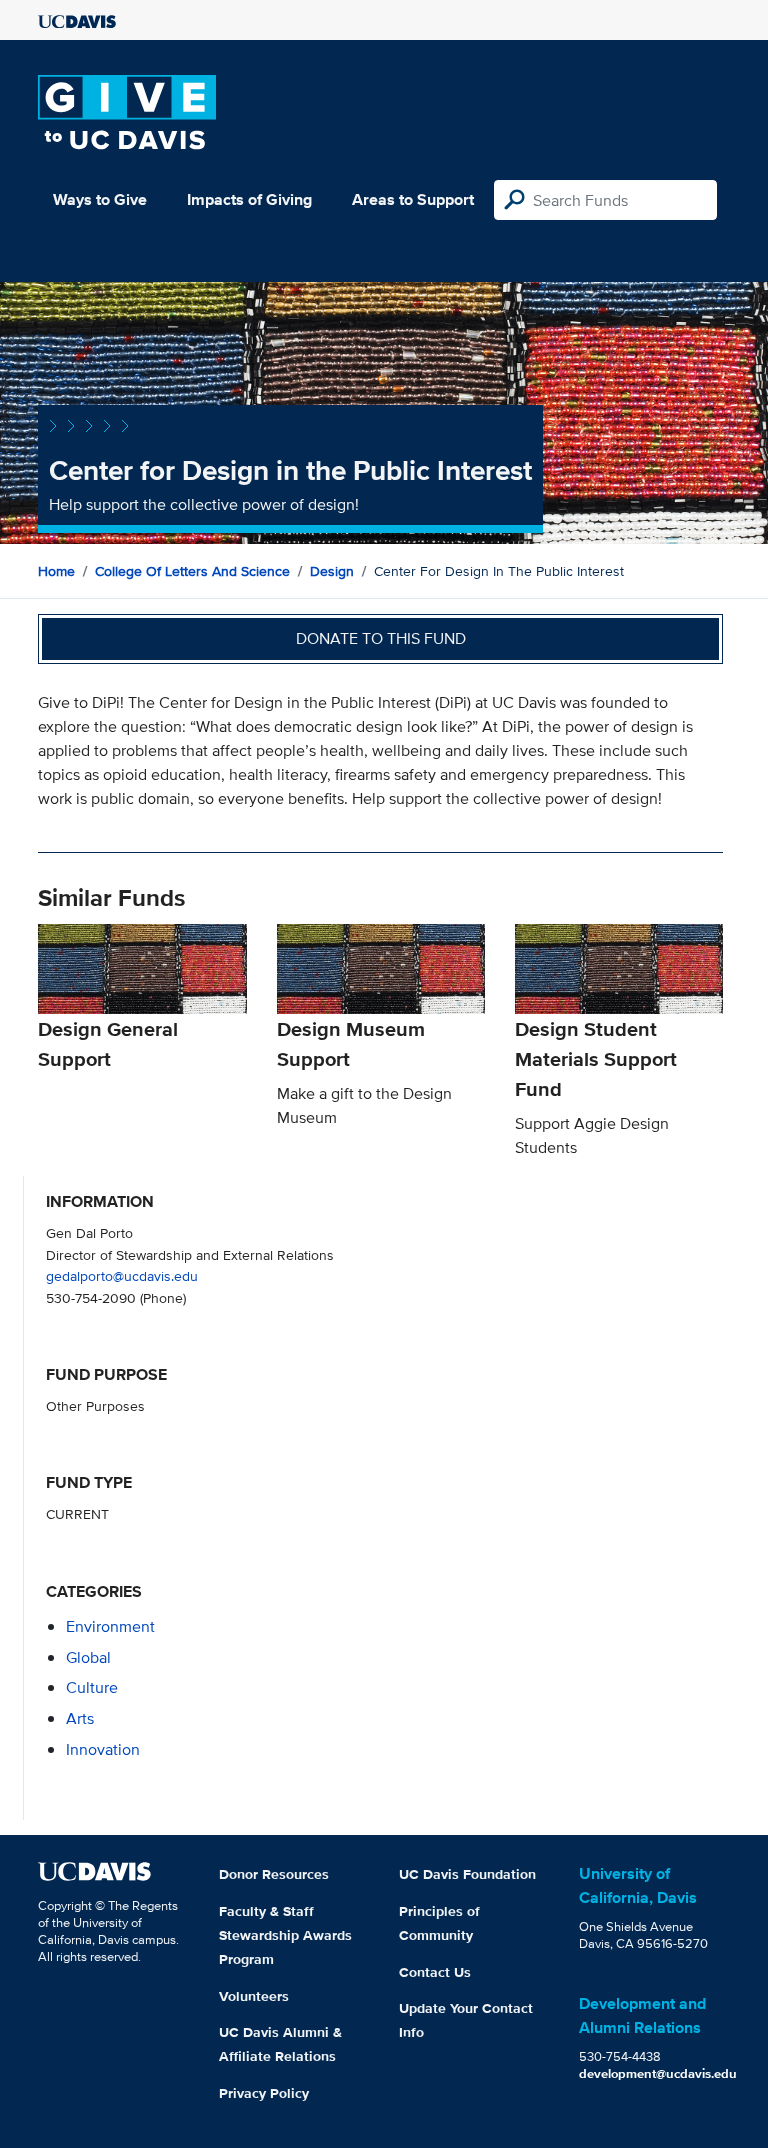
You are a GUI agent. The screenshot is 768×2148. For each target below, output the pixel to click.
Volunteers (254, 1996)
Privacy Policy (264, 2093)
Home (56, 571)
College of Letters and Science (192, 571)
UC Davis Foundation (467, 1874)
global (88, 1657)
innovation (103, 1749)
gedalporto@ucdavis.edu (122, 1275)
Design (332, 571)
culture (92, 1687)
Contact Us (435, 1972)
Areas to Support (413, 199)
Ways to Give (100, 199)
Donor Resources (274, 1874)
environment (110, 1626)
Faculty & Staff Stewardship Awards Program (285, 1935)
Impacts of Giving (249, 199)
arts (80, 1718)
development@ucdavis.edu (658, 2073)
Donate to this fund (381, 638)
